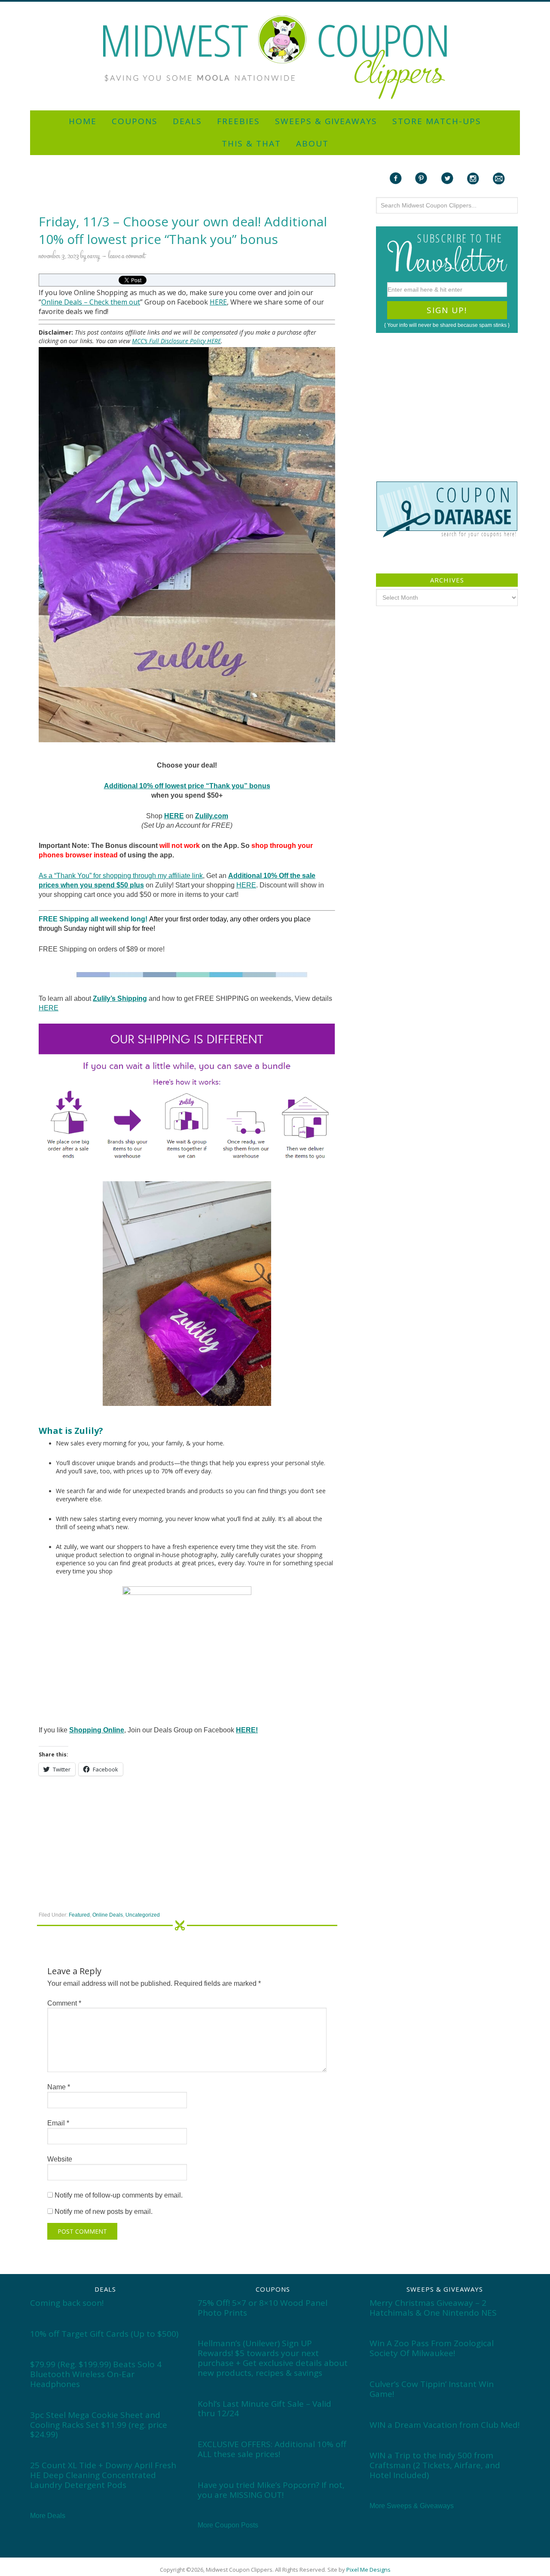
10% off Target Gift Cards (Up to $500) (104, 2334)
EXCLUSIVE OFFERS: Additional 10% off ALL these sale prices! (272, 2449)
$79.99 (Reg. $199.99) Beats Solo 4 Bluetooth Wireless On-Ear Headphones (96, 2374)
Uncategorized (143, 1915)
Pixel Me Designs (368, 2570)
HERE (218, 302)
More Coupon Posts (228, 2525)
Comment (64, 2003)
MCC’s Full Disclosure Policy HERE (176, 341)
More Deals (48, 2516)
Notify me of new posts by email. (104, 2212)
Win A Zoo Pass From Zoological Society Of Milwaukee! (432, 2348)
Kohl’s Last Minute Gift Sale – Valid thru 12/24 (264, 2409)
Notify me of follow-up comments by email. (119, 2195)
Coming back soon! (67, 2303)
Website (60, 2159)
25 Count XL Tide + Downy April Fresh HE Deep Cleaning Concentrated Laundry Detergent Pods (103, 2475)
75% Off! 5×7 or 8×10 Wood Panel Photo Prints (263, 2308)
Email (58, 2123)
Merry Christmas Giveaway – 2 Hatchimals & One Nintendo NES (433, 2308)
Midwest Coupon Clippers (275, 57)
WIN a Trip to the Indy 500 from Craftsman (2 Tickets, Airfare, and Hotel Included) (435, 2465)
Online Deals (62, 302)
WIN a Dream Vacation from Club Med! (445, 2425)
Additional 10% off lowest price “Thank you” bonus (187, 786)
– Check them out (111, 302)
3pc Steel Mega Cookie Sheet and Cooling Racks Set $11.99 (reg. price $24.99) (99, 2425)
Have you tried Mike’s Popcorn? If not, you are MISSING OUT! (271, 2490)
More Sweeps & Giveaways (412, 2506)
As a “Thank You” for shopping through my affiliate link (121, 876)
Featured (79, 1915)
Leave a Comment (127, 256)
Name (59, 2087)
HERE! (247, 1730)
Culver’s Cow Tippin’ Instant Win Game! (432, 2389)
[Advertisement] (275, 5)
